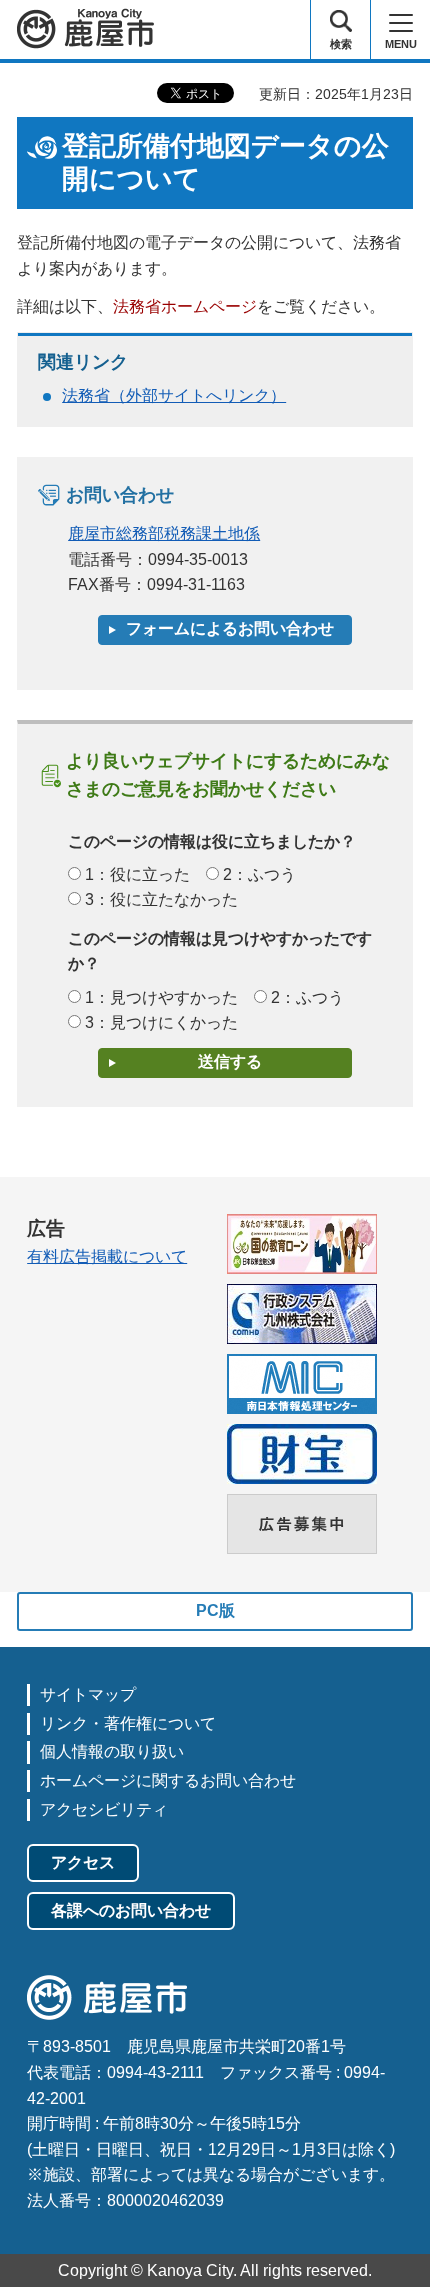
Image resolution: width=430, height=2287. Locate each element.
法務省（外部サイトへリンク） (174, 395)
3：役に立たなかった (161, 899)
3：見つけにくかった (161, 1022)
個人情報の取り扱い (112, 1751)
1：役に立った (137, 874)
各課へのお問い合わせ (131, 1910)
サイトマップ (88, 1694)
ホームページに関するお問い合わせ (168, 1780)
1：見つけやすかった (161, 997)
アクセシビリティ (104, 1809)
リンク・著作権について (128, 1723)
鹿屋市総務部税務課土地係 (164, 533)
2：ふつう (259, 874)
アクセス (83, 1862)
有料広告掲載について (107, 1256)
